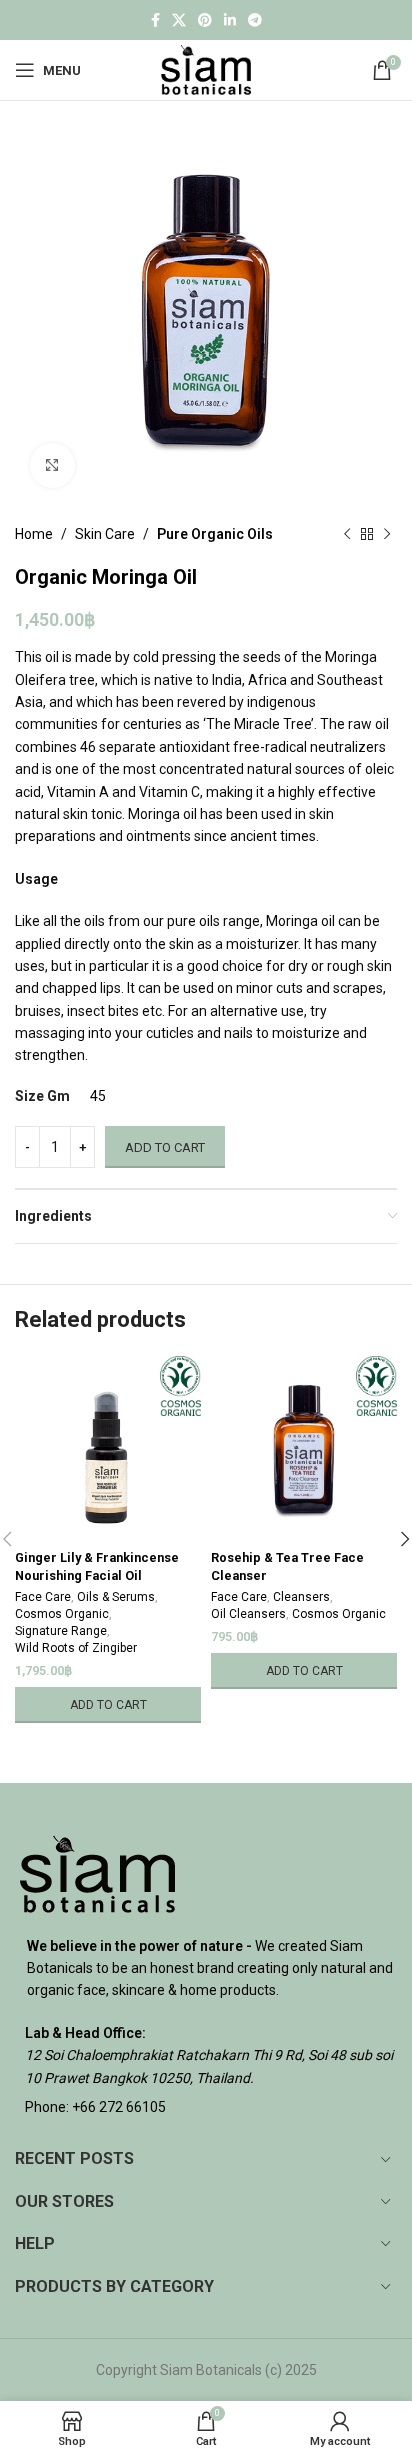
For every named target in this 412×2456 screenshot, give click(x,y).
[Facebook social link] (155, 20)
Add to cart (165, 1147)
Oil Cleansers (248, 1614)
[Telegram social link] (255, 20)
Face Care (43, 1597)
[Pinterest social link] (205, 20)
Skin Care (105, 534)
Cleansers (301, 1597)
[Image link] (97, 1872)
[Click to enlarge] (52, 465)
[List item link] (206, 2107)
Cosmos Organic (62, 1614)
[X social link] (179, 20)
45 (98, 1096)
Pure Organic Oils (215, 534)
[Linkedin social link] (230, 20)
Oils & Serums (116, 1597)
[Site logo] (206, 69)
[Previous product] (347, 534)
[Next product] (387, 534)
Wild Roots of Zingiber (76, 1648)
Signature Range (61, 1631)
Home (34, 534)
